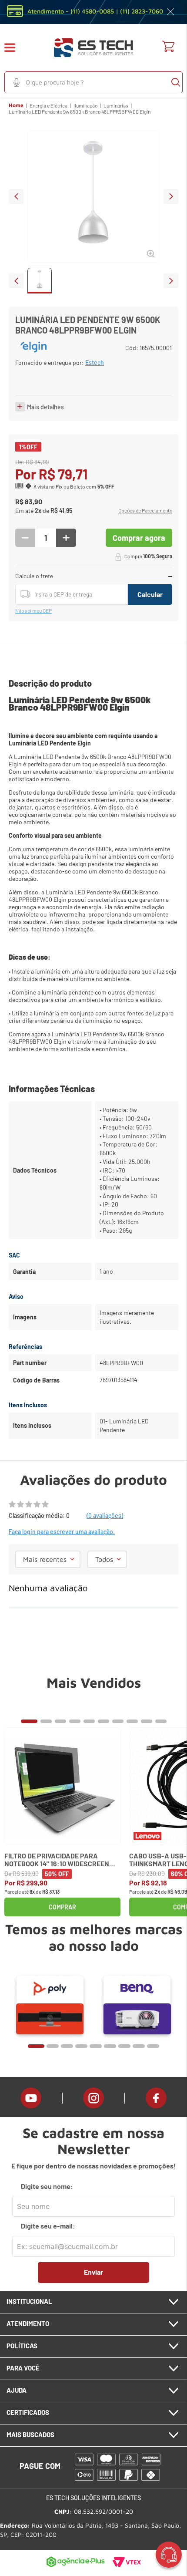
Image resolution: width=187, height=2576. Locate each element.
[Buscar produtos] (176, 82)
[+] (66, 538)
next (171, 196)
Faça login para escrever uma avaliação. (62, 1532)
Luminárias (116, 105)
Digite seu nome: (47, 2186)
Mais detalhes (45, 407)
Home (16, 105)
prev (16, 196)
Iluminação (85, 105)
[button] (15, 48)
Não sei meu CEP (33, 610)
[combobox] (93, 82)
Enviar (93, 2272)
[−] (25, 538)
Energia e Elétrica (48, 105)
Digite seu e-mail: (48, 2226)
